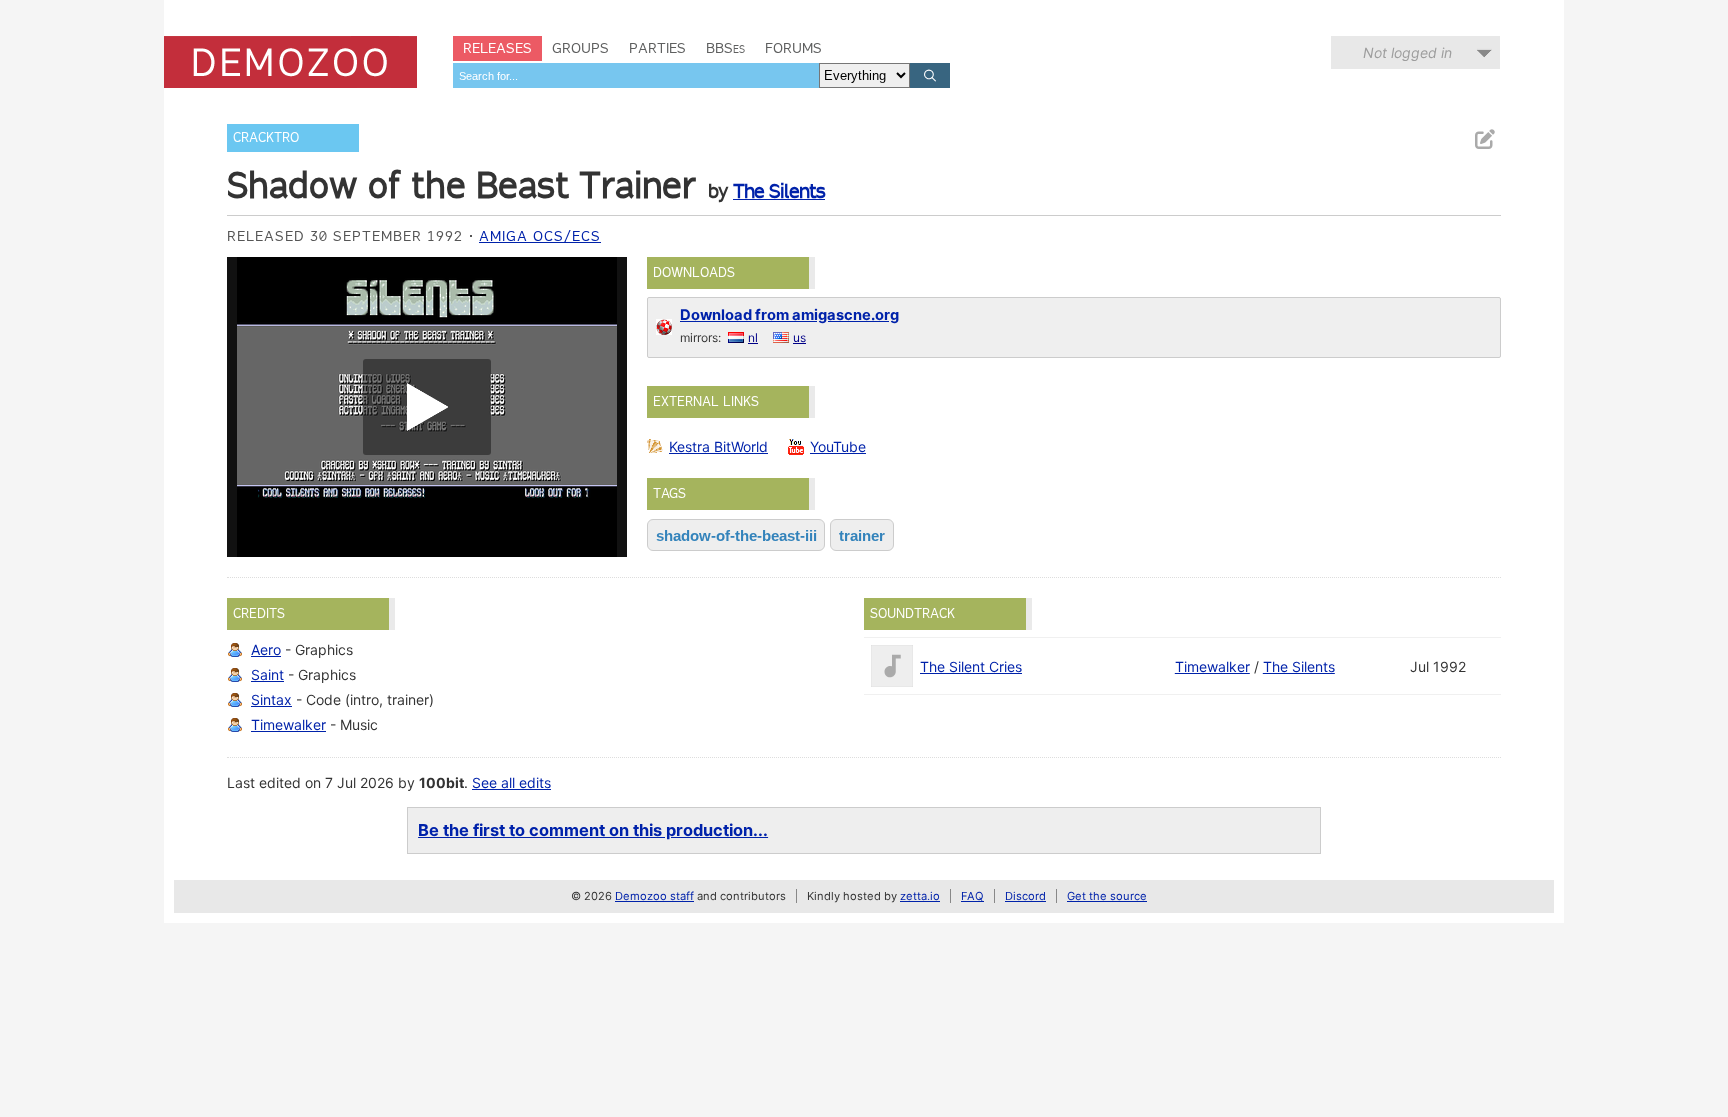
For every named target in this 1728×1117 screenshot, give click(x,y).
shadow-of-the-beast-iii (736, 535)
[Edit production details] (1484, 139)
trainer (862, 535)
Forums (793, 48)
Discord (1025, 896)
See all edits (511, 782)
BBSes (725, 48)
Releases (497, 48)
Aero (266, 649)
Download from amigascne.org (789, 315)
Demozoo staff (654, 896)
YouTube (838, 446)
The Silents (779, 191)
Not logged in (1407, 52)
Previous (252, 407)
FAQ (972, 896)
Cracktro (266, 137)
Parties (657, 48)
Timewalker (288, 724)
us (799, 337)
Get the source (1107, 896)
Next (602, 407)
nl (753, 337)
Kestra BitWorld (718, 446)
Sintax (271, 699)
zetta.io (920, 896)
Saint (267, 674)
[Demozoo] (290, 62)
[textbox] (636, 75)
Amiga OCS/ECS (540, 236)
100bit (441, 782)
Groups (580, 48)
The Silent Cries (971, 666)
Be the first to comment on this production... (593, 830)
